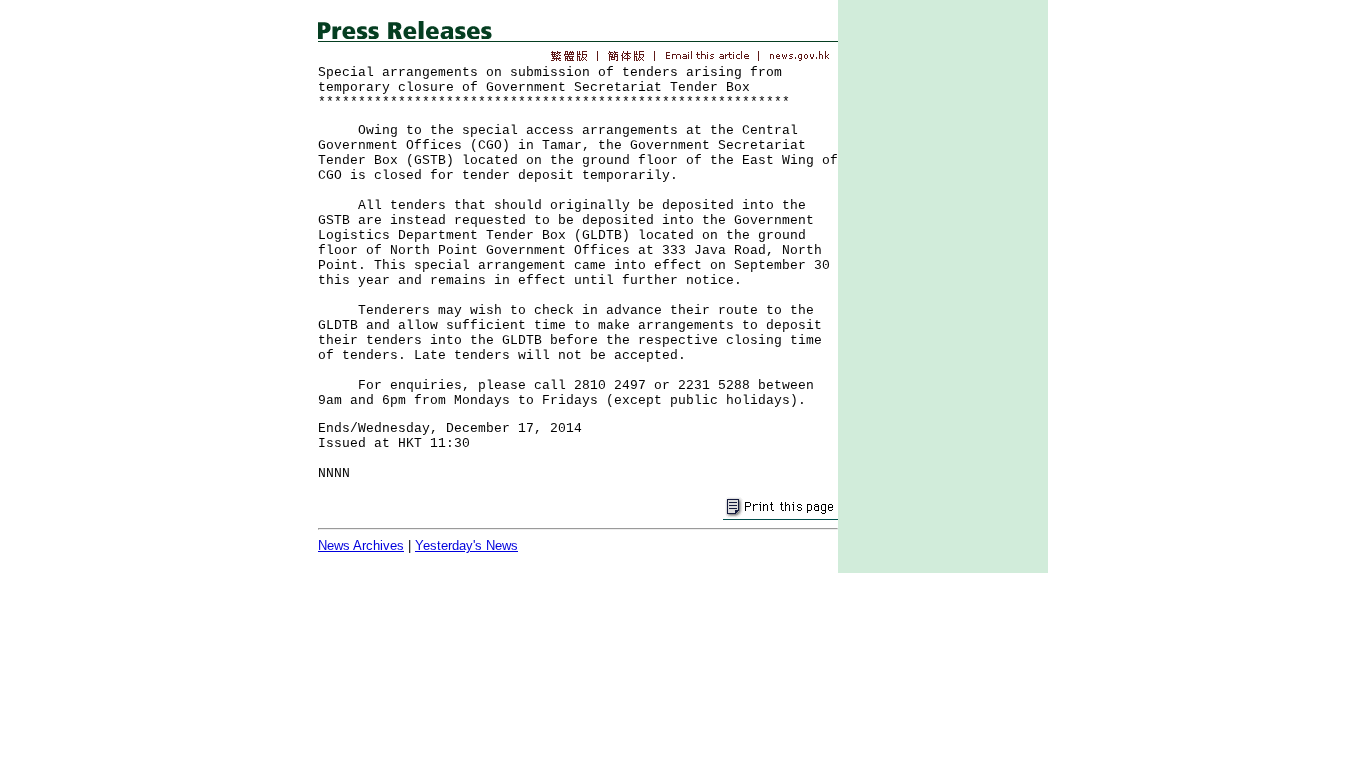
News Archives (361, 545)
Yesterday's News (466, 545)
